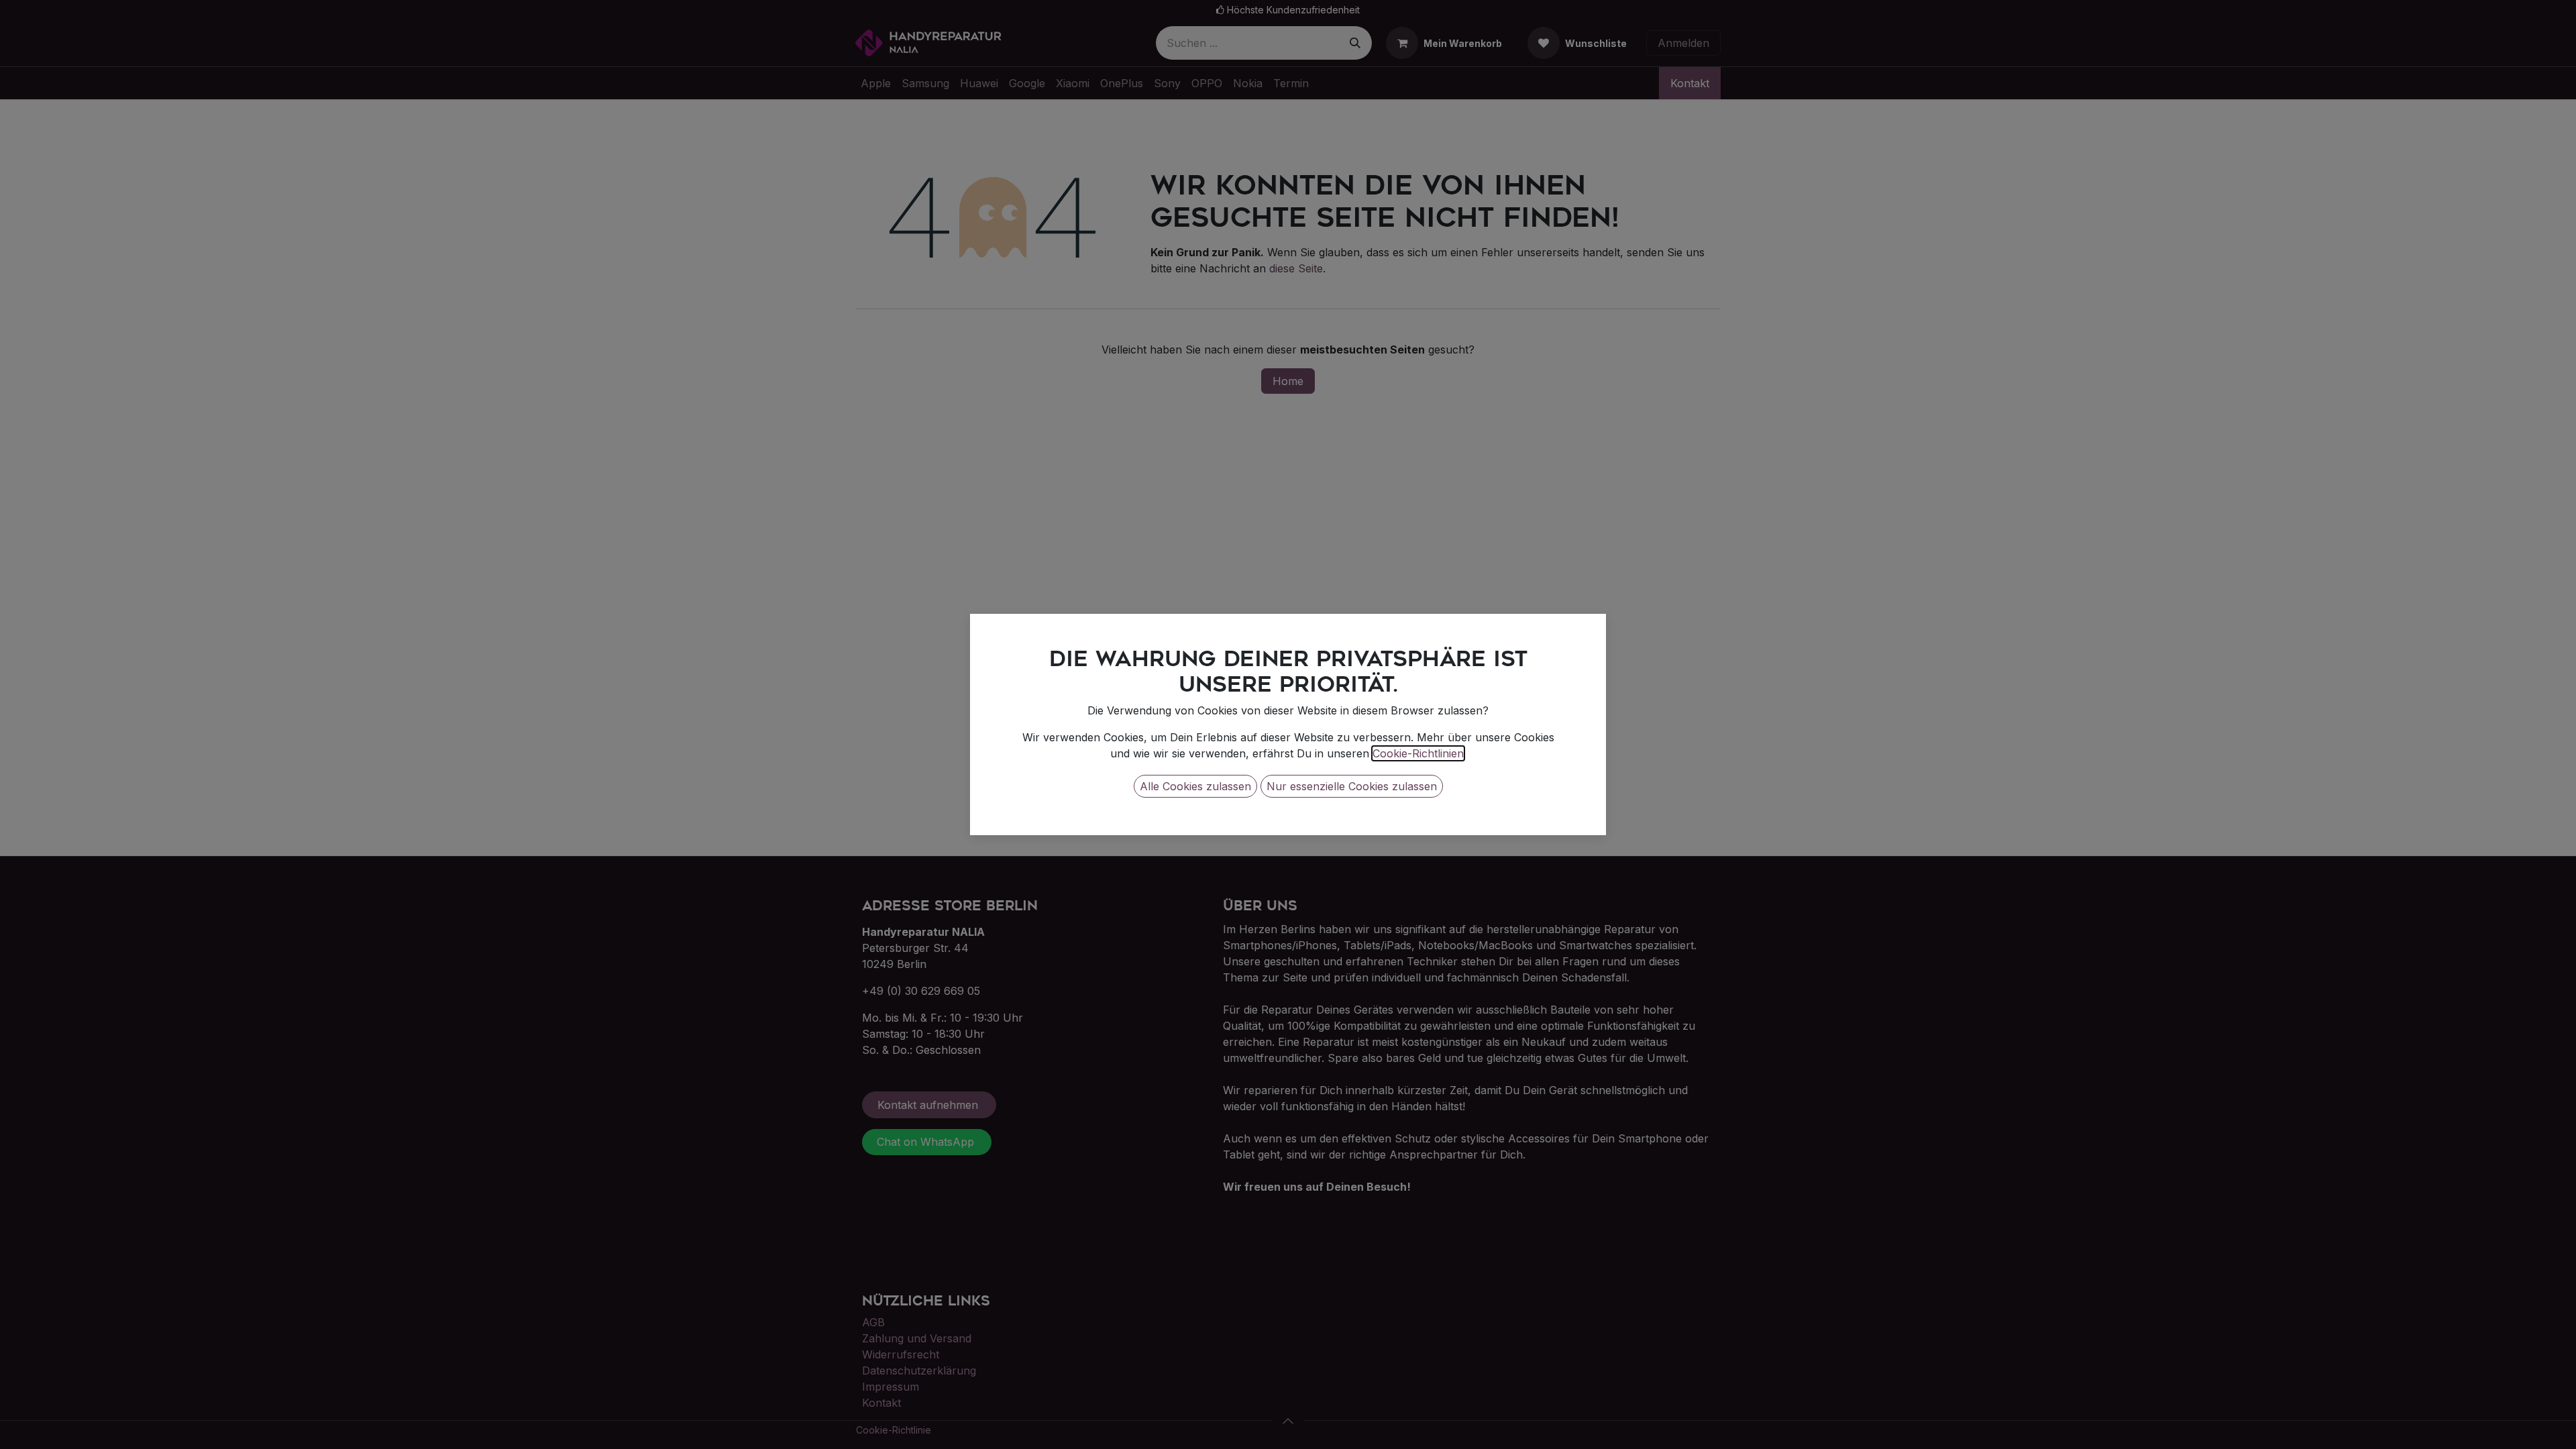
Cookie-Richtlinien (1418, 753)
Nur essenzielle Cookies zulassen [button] (1352, 786)
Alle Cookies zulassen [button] (1195, 786)
